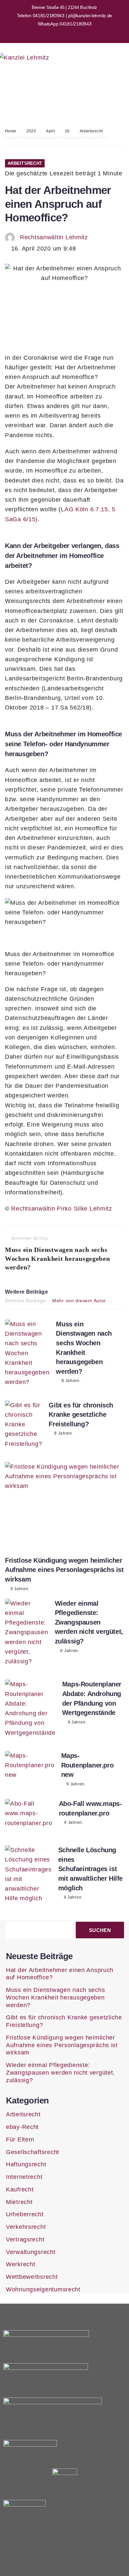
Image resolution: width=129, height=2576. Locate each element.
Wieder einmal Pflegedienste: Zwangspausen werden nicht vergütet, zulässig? (89, 1622)
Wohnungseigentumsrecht (43, 2289)
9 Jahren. (20, 1589)
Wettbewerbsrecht (32, 2277)
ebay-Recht (22, 2127)
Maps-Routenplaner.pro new (87, 1765)
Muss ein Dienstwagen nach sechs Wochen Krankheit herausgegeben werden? (55, 1998)
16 (67, 131)
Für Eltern (20, 2139)
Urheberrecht (25, 2214)
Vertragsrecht (25, 2239)
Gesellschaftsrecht (33, 2152)
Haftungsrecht (26, 2164)
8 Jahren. (71, 1381)
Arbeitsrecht (91, 131)
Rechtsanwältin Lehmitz (54, 237)
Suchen (100, 1930)
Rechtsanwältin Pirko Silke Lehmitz (62, 1209)
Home (11, 131)
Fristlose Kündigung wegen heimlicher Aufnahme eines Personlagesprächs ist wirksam (64, 1570)
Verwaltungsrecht (31, 2252)
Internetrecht (24, 2177)
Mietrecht (19, 2202)
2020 (31, 131)
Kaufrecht (20, 2189)
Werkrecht (21, 2264)
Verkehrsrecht (26, 2227)
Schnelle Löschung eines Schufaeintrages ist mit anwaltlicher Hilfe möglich (90, 1869)
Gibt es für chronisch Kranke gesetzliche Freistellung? (81, 1415)
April (50, 131)
